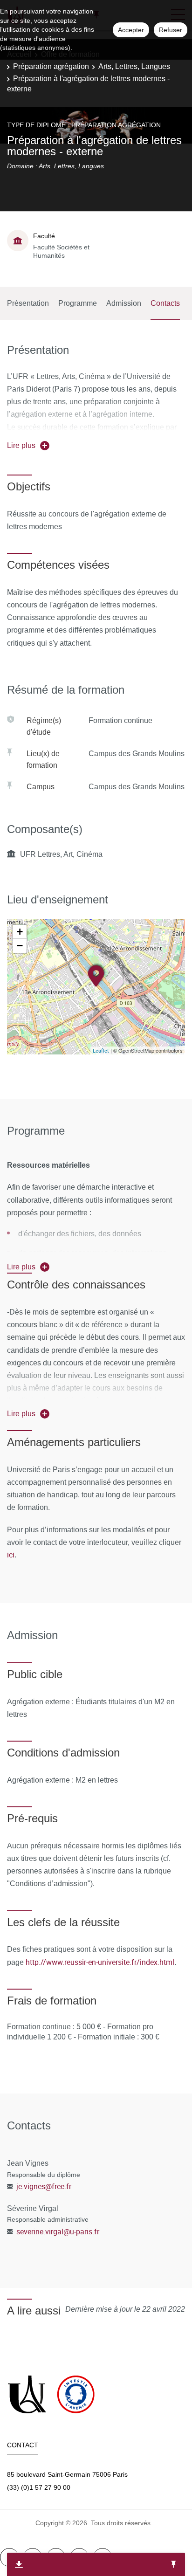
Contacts (165, 303)
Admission (124, 303)
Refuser (171, 30)
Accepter (131, 30)
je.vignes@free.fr (44, 2186)
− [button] (20, 946)
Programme (78, 303)
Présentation (28, 303)
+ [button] (20, 932)
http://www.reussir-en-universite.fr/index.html (100, 1962)
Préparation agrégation (51, 66)
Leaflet (101, 1050)
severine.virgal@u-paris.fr (58, 2232)
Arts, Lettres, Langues (134, 66)
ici (11, 1555)
